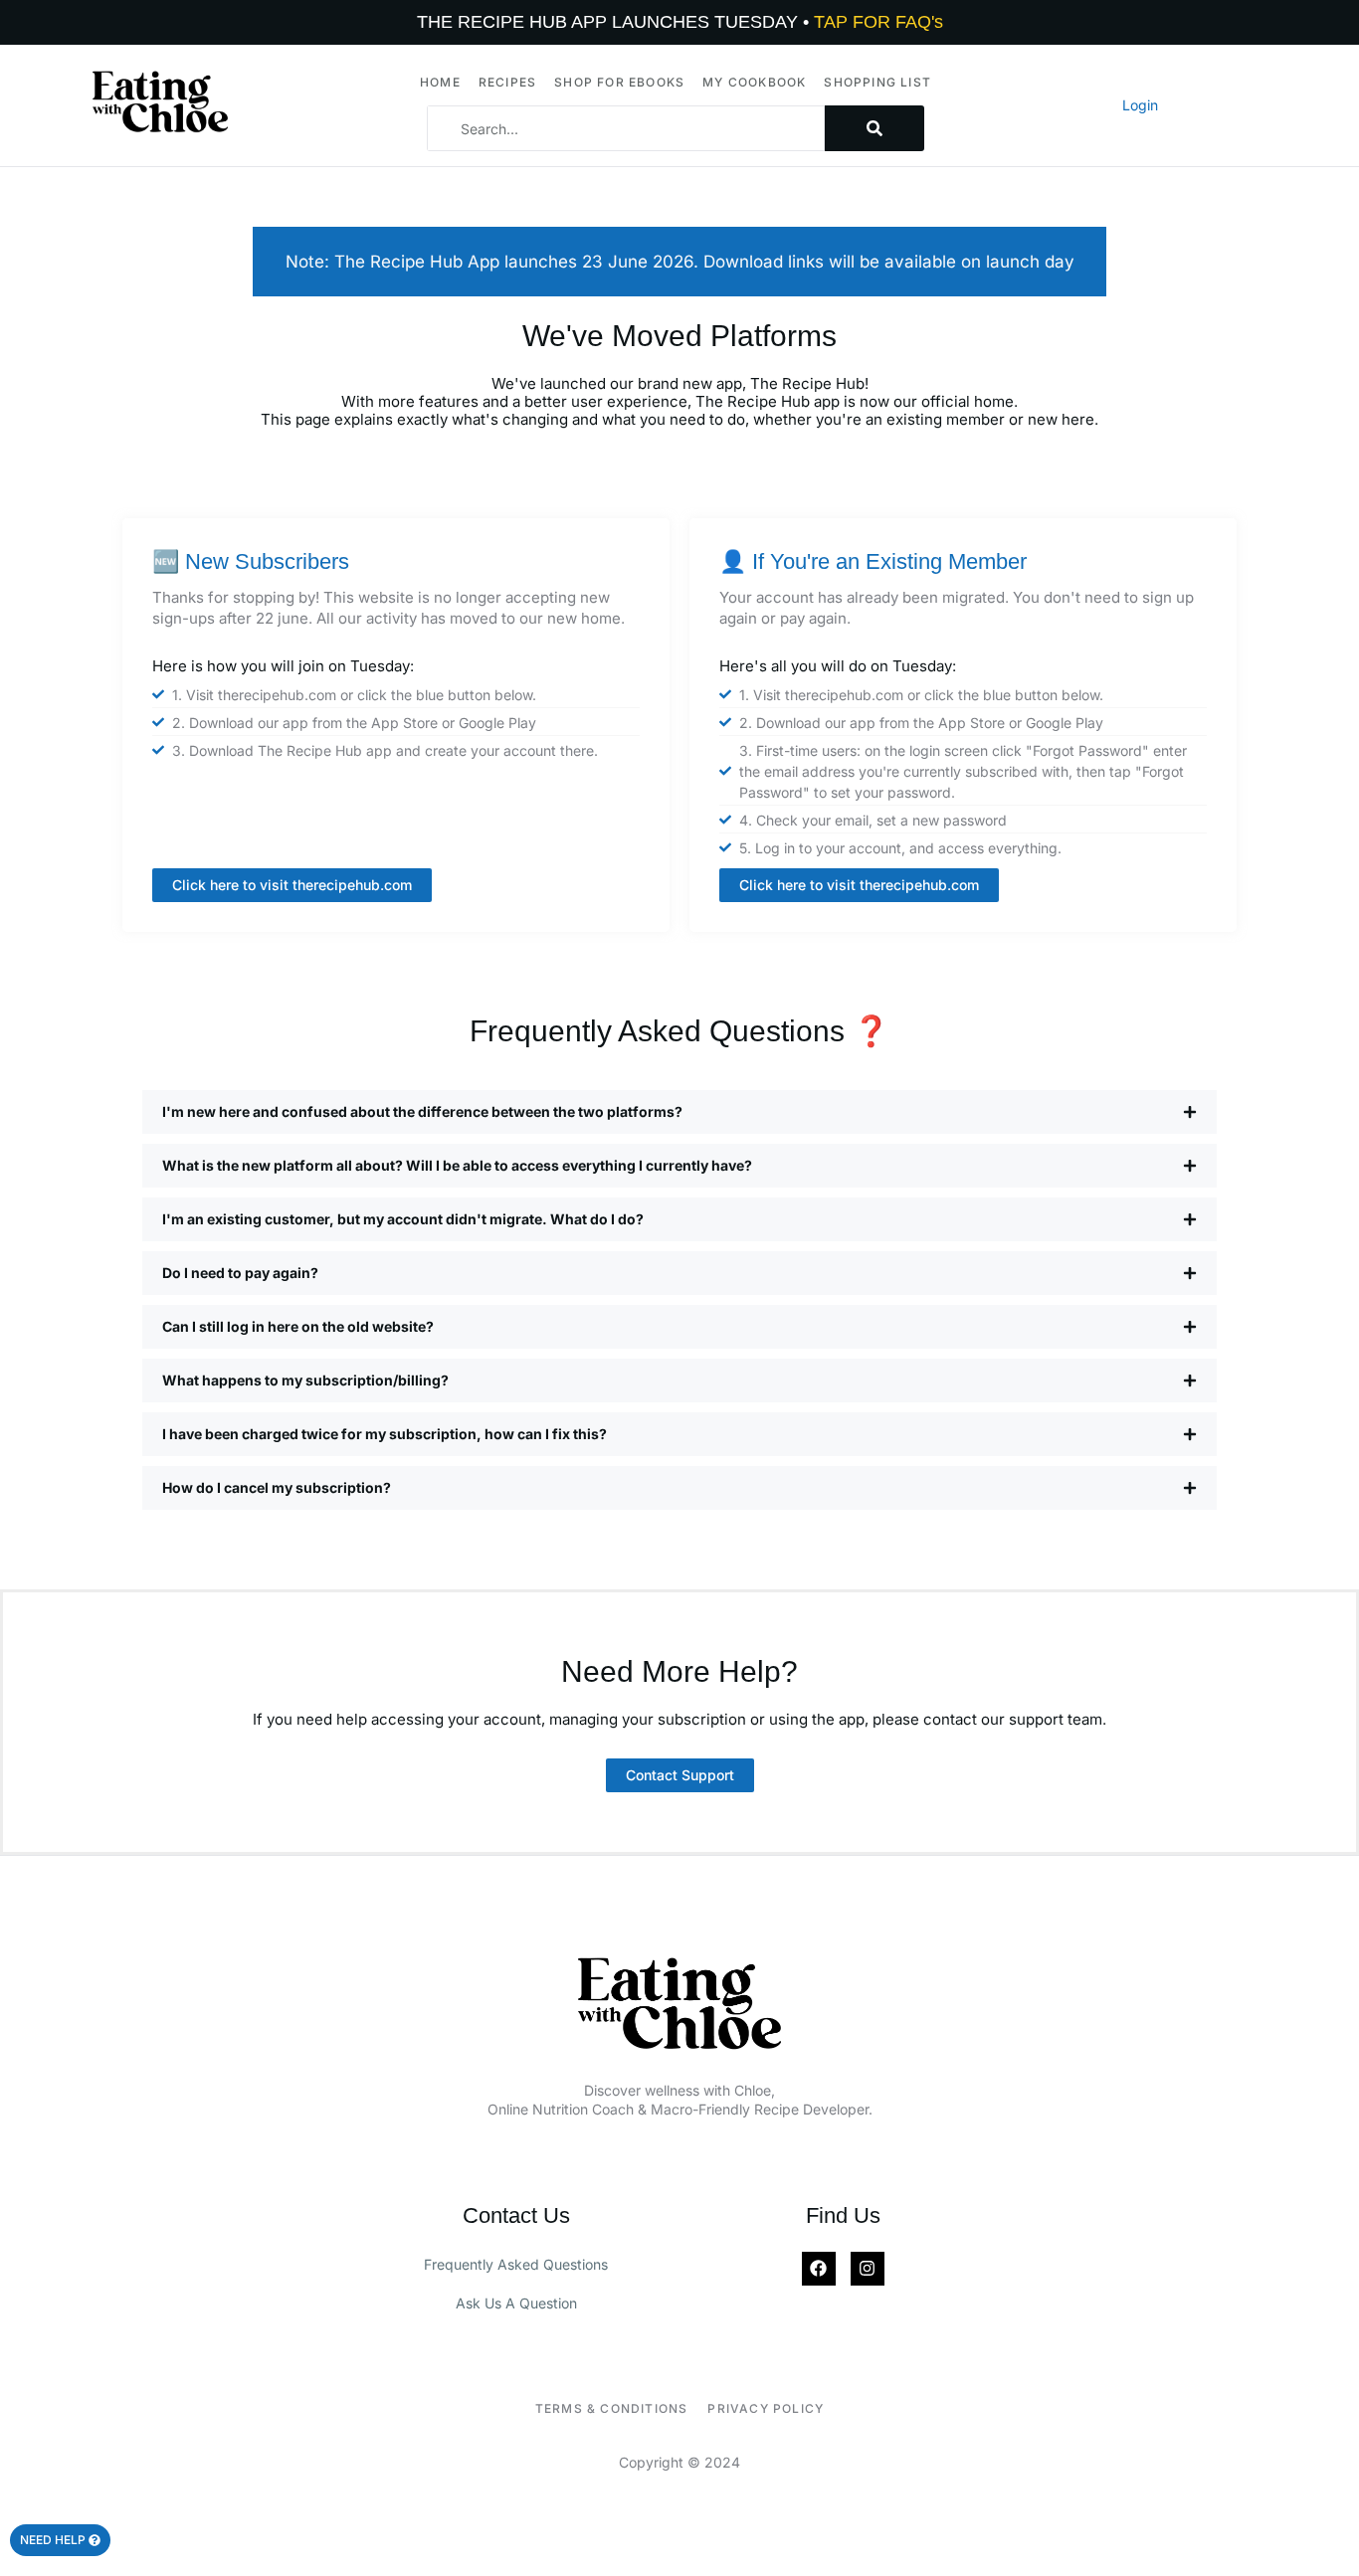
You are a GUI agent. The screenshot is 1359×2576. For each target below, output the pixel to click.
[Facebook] (819, 2269)
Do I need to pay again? (240, 1273)
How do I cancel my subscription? (277, 1487)
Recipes (507, 82)
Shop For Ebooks (619, 82)
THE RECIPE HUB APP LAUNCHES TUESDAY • (680, 22)
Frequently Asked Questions (516, 2264)
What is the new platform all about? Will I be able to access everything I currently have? (457, 1165)
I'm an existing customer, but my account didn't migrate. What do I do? (403, 1219)
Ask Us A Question (516, 2303)
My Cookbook (754, 82)
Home (440, 82)
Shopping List (877, 82)
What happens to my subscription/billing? (305, 1380)
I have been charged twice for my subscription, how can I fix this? (385, 1434)
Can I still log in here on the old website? (298, 1326)
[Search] (874, 128)
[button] (679, 1112)
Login (1140, 105)
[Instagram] (868, 2269)
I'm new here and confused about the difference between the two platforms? (422, 1111)
